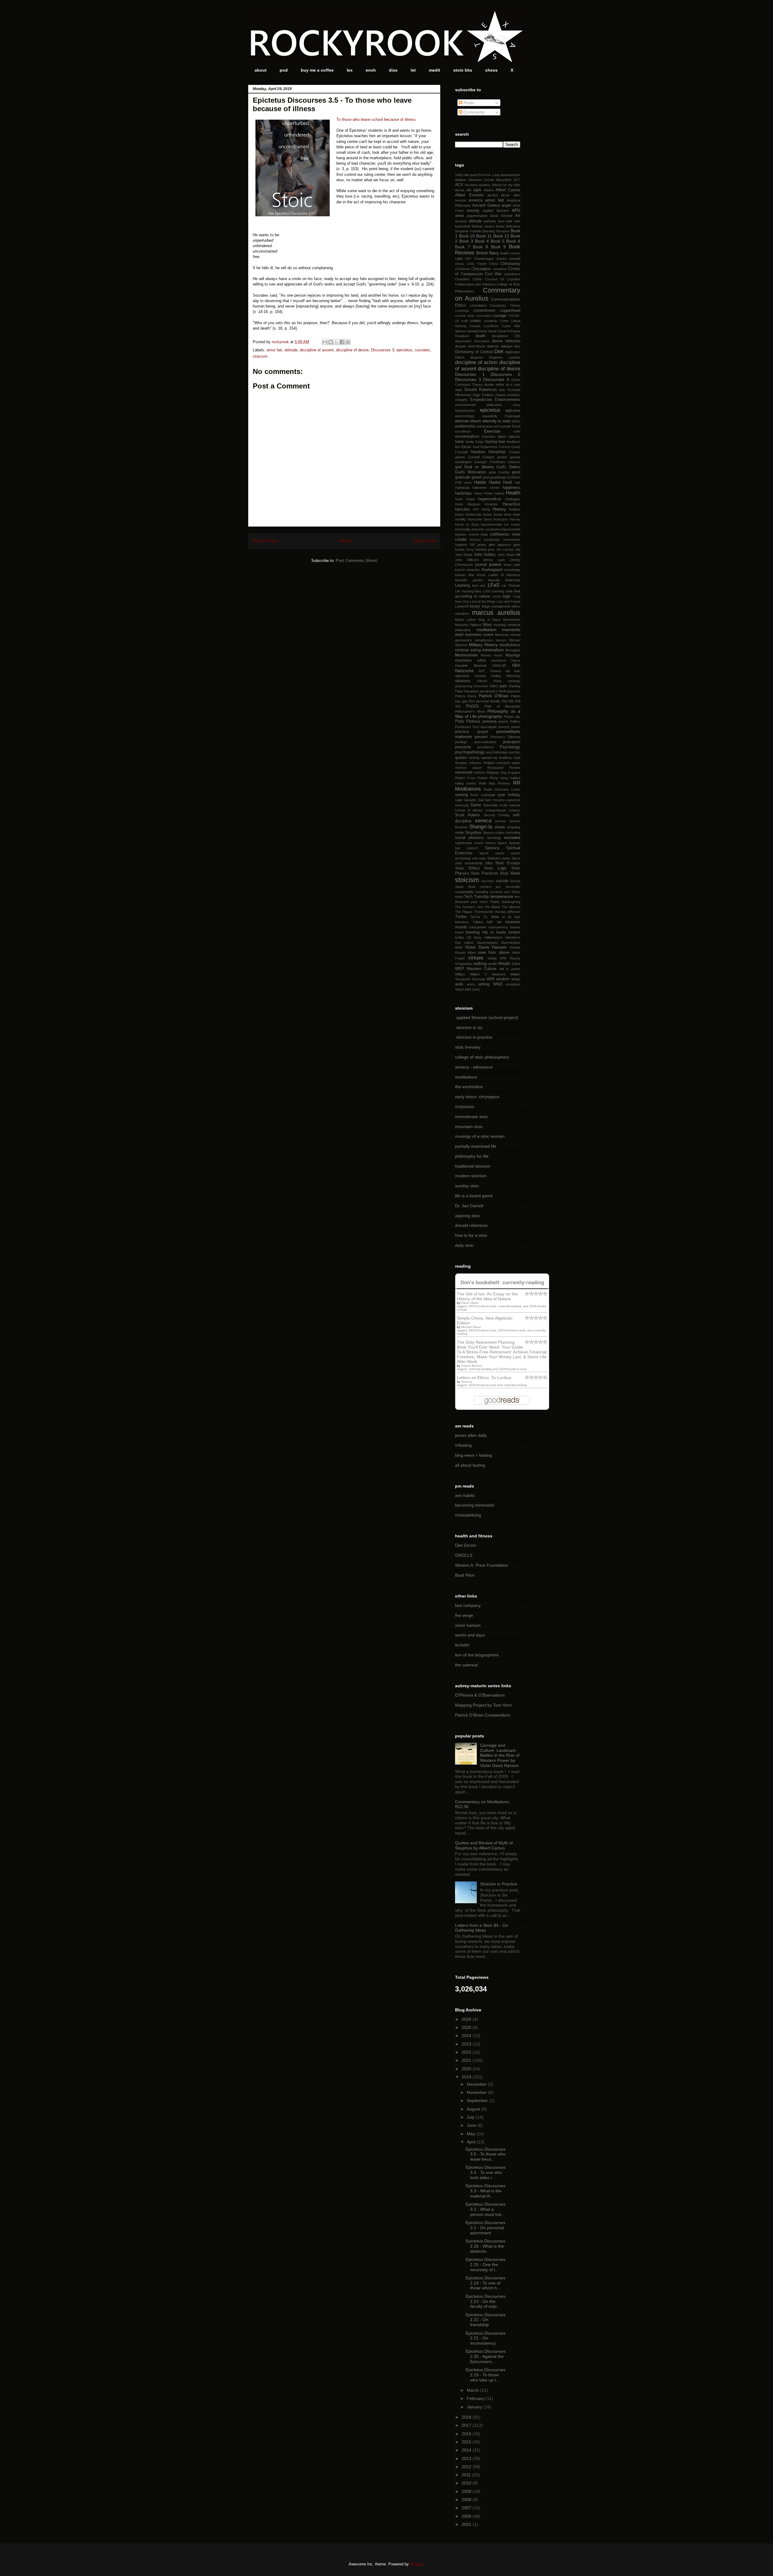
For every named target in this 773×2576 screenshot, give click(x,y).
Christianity (510, 264)
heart (459, 499)
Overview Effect (486, 686)
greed (476, 477)
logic (507, 596)
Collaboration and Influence (475, 284)
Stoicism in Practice (499, 1884)
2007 (467, 2508)
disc (393, 70)
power (516, 727)
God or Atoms (479, 467)
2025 (467, 2027)
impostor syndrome (486, 529)
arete (459, 216)
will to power (510, 969)
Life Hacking (464, 591)
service (500, 821)
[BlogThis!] (331, 342)
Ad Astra (471, 185)
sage (459, 800)
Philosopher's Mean (470, 711)
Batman (477, 226)
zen (468, 989)
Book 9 (499, 247)
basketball (462, 226)
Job (518, 550)
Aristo (494, 216)
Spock (484, 853)
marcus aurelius (496, 613)
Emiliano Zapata (494, 395)
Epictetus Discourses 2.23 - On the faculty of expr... (486, 2301)
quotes (461, 758)
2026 (467, 2019)
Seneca (467, 1382)
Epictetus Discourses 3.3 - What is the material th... (486, 2191)
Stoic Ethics (467, 868)
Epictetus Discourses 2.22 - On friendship (486, 2320)
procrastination (485, 742)
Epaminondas (465, 411)
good (516, 472)
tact (507, 892)
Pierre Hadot (470, 1303)
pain (503, 686)
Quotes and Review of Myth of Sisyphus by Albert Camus (484, 1845)
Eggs (477, 395)
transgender (478, 927)
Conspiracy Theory (505, 305)
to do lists (511, 917)
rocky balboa (510, 778)
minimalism (493, 650)
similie (459, 833)
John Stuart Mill (509, 555)
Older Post (424, 541)
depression (463, 341)
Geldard (488, 457)
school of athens (469, 810)
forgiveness (489, 447)
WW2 (498, 984)
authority (490, 221)
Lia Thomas (511, 585)
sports (500, 853)
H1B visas (463, 482)
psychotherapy (497, 752)
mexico (501, 640)
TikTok (475, 917)
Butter (505, 253)
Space (502, 843)
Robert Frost (465, 778)
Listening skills (502, 591)
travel (459, 932)
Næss (516, 660)
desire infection (506, 341)
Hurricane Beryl (480, 519)
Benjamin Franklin (468, 231)
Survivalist (513, 887)
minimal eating (468, 650)
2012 (467, 2467)
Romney (504, 783)
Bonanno (503, 231)
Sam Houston (495, 800)
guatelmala (498, 477)
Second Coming (497, 815)
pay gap (461, 701)
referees (475, 763)
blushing (489, 231)
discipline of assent (317, 350)
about (261, 70)
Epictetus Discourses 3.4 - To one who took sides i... (486, 2172)
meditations (466, 1077)
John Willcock (467, 560)
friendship (497, 452)
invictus (475, 540)
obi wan (513, 671)
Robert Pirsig (488, 778)
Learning (462, 585)
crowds (475, 326)
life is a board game (474, 1196)
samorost (513, 800)
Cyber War (511, 326)
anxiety (473, 211)
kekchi (460, 570)
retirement (464, 772)
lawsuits (494, 580)
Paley (459, 691)
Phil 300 (508, 701)
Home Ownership (468, 514)
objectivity (462, 676)
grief (486, 477)
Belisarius (513, 226)
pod (284, 70)
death (480, 336)
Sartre (476, 805)
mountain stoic (469, 1127)
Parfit (502, 691)
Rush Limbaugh (483, 795)
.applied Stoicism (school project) (487, 1017)
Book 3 (466, 241)
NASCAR (499, 666)
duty (502, 390)
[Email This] (325, 342)
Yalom (459, 989)
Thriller (461, 917)
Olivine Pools (489, 681)
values (469, 943)
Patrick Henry (466, 696)
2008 (467, 2500)
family (470, 442)
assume (461, 221)
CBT (468, 259)
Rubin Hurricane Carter (502, 789)
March (473, 2390)
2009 (467, 2491)
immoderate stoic (471, 1117)
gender (502, 457)
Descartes (482, 341)
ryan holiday (509, 795)
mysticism (499, 660)
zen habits (465, 1495)
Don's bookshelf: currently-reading (502, 1283)
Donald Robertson (481, 390)
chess (491, 70)
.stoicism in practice (474, 1037)
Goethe (504, 472)
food (476, 447)
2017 (467, 2425)
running (461, 795)
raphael (486, 758)
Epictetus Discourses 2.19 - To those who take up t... (486, 2375)
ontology (514, 681)
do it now (513, 385)
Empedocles (481, 400)
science (515, 810)
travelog (473, 932)
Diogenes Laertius (505, 357)
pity (518, 717)
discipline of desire (352, 350)
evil (496, 426)
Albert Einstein (469, 195)
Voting (492, 958)
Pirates (509, 717)
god (458, 467)
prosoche (463, 747)
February (476, 2398)
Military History (483, 645)
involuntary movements (502, 540)
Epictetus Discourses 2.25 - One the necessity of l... (486, 2265)
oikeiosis (463, 681)
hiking (486, 509)
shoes (500, 827)
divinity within (494, 385)
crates (476, 321)
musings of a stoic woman (480, 1136)
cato (459, 259)
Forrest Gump (510, 447)
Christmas (463, 269)
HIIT (476, 509)
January (475, 2407)
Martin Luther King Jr (473, 620)
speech (473, 848)
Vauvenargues (487, 943)
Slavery (488, 833)
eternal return (468, 421)
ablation (461, 180)
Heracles (491, 504)
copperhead (510, 311)
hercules (462, 509)
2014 (467, 2450)
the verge (464, 1615)
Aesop (460, 190)
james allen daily (471, 1435)
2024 (467, 2036)
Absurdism (504, 180)
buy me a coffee (317, 70)
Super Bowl (465, 887)
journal (481, 565)
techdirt (462, 1645)
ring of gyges (510, 772)
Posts (468, 103)
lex (350, 70)
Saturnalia (490, 805)
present (481, 737)
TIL (486, 917)
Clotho (477, 279)
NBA (516, 666)
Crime (504, 321)
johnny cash (494, 560)
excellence (463, 431)
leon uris (479, 585)
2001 (467, 2524)
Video (471, 953)
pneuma (489, 721)
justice (495, 564)
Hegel (470, 499)
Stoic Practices (484, 873)
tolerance (462, 922)
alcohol (492, 195)
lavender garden (469, 580)
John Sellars (485, 555)
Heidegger (513, 499)
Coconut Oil (494, 279)
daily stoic (464, 1245)
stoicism (260, 356)
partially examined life (476, 1146)
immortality (463, 529)
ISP (472, 545)
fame (459, 442)
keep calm (512, 565)
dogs (459, 390)
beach (489, 226)
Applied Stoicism (496, 211)
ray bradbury (502, 758)
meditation (486, 630)
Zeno (476, 989)
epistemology (465, 416)
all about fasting (470, 1465)
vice (459, 947)
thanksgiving (511, 902)
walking (480, 964)
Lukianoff (462, 606)
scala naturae (510, 805)
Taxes (516, 892)
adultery (484, 185)
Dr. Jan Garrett (469, 1206)
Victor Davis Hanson (486, 947)
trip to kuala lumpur (501, 932)
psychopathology (470, 752)
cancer (515, 253)
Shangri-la (481, 827)
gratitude (463, 477)
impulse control (467, 534)
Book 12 (501, 236)
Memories (502, 635)
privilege (461, 742)
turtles (460, 937)
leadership (513, 580)
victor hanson (468, 1625)
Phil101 (472, 706)
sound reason (485, 843)
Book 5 (498, 241)
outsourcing (464, 686)
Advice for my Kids (506, 185)
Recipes (461, 763)
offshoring (513, 676)
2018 (467, 2417)
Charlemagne (484, 259)
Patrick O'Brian (494, 696)
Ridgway (493, 772)
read (517, 758)
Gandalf (474, 457)
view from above (494, 953)
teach (459, 897)
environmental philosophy (479, 405)
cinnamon (500, 269)
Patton (516, 696)
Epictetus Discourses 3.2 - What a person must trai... (486, 2209)
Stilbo (489, 863)
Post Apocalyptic (485, 727)
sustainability (464, 892)
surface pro (490, 887)
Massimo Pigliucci (468, 625)
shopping (514, 827)
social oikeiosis (469, 838)
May (471, 2134)
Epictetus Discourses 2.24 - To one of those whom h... (486, 2283)
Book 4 (482, 241)
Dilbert (460, 357)
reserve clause (468, 768)
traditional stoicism (473, 1166)
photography (490, 716)
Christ (494, 264)
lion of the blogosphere (477, 1655)
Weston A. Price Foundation (482, 1565)
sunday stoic (467, 1186)
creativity (491, 321)
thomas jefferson (508, 912)
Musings (513, 655)
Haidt (508, 482)
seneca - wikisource (474, 1067)
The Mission (511, 907)
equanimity (490, 416)
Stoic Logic (496, 868)
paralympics (489, 691)
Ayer (501, 221)
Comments (473, 112)
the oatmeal (466, 1665)
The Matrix (492, 907)
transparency (498, 927)
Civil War (493, 274)
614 (482, 175)
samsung (462, 805)
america (476, 200)
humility (460, 519)
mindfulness (510, 645)
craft (464, 321)
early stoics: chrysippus (477, 1097)
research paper (508, 763)
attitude (291, 350)
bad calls (513, 221)
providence (486, 747)
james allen (486, 545)
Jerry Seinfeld (476, 550)
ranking (474, 758)
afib (469, 190)
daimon (460, 331)
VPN (503, 958)
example (505, 426)
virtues (476, 958)
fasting (491, 442)
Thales (495, 902)
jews (491, 550)
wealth (493, 964)
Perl (471, 701)
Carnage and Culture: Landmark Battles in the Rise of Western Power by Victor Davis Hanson (500, 1755)
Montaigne (513, 650)
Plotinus (473, 721)
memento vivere (479, 635)
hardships (463, 493)
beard (500, 226)
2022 (467, 2052)
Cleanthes (462, 279)
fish (458, 447)
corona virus (465, 316)
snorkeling (513, 833)
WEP (460, 969)
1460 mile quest (467, 175)
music (498, 655)
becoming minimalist (475, 1505)
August (474, 2109)
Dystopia (514, 390)
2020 (467, 2069)
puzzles (515, 752)
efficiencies (463, 395)
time (495, 917)
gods (492, 472)
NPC (482, 671)
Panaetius (471, 691)
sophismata (463, 843)
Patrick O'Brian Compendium (483, 1715)
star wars (479, 858)
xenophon (513, 984)
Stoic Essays (508, 863)
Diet (499, 351)
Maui (487, 625)
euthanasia (484, 426)
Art (518, 216)
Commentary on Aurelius (488, 294)
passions (514, 691)
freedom (478, 452)
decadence (500, 336)
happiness (511, 488)
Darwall (472, 331)
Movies (486, 655)
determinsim (477, 346)
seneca (483, 821)
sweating (482, 892)
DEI (518, 336)
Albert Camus (508, 190)
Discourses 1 (470, 374)
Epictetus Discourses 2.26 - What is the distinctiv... (486, 2246)
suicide (502, 881)
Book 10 (467, 236)
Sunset (515, 881)
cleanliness (512, 274)
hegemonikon (490, 499)
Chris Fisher (477, 264)
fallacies (514, 437)
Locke (497, 596)
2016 (467, 2434)
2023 (467, 2044)
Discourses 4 (496, 379)
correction (484, 316)
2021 (467, 2060)
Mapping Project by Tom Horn (483, 1705)
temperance (502, 896)
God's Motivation (470, 472)
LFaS (494, 585)
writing (484, 984)
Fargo (479, 442)
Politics (515, 721)
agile (477, 190)
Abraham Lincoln (481, 180)
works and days (470, 1635)
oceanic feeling (488, 676)
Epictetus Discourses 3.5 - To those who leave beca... (486, 2154)
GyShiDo (514, 477)
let (413, 70)
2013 (467, 2458)
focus (466, 447)
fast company (468, 1605)
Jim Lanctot (505, 550)
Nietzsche (464, 671)
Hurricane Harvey (507, 519)
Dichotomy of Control (474, 352)
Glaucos (514, 462)
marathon (462, 614)
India (484, 534)
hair (518, 482)
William (460, 974)
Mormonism (466, 655)
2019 (467, 2077)
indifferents (500, 534)
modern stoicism (471, 1176)
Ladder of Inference (504, 575)
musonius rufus (471, 660)
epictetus (404, 350)
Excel (516, 426)
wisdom (503, 979)
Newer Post (265, 541)
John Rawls (464, 555)
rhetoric (480, 772)
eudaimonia (465, 426)
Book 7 (463, 247)
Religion (489, 763)
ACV (459, 185)
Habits (480, 482)
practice (462, 732)
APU (516, 210)
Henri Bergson (468, 504)
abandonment (510, 175)
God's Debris (508, 467)
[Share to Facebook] (342, 342)
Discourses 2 (505, 374)
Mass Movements (506, 620)
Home (346, 541)
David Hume (487, 331)
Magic (486, 606)
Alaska (489, 190)
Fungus (515, 452)
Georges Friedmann (490, 462)
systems (496, 892)
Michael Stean (471, 1327)
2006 (467, 2516)
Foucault (461, 452)
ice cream (512, 524)
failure (502, 437)
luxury (475, 606)
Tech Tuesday (476, 897)
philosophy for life (472, 1156)
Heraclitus (512, 504)
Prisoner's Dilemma (505, 737)
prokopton (512, 742)
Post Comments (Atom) (356, 561)
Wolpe (516, 979)
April (472, 2142)
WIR (491, 979)
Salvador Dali (473, 800)
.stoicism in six (469, 1027)
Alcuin (505, 195)
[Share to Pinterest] (348, 342)
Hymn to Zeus (467, 524)
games (460, 457)
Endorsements (508, 400)
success (488, 881)
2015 (467, 2442)
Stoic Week (510, 873)
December (477, 2084)
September (478, 2100)
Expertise (489, 437)
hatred (499, 493)
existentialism (467, 437)
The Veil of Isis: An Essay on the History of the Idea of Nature (487, 1296)
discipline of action (476, 362)
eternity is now (496, 421)
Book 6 (513, 241)
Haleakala (462, 488)
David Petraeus (509, 331)
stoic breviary (468, 1047)
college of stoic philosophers (482, 1057)
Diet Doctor (466, 1545)
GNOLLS (464, 1555)
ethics (516, 421)
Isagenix (461, 545)
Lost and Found (508, 601)
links (478, 591)
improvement (511, 529)
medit (435, 70)
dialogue (507, 346)
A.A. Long (492, 175)
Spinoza (492, 848)
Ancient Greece (486, 205)
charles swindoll (508, 259)
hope (517, 514)
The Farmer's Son (469, 907)
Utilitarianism (493, 937)
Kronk (481, 575)
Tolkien (478, 922)
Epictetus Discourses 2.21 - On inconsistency (486, 2338)
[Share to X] (336, 342)
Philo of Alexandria (502, 706)
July (471, 2117)
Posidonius (463, 727)
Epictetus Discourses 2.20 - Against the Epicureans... (486, 2356)
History (499, 509)
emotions (514, 395)
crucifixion (491, 326)
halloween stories (486, 488)
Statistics (494, 858)
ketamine (473, 570)
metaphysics (484, 640)
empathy (461, 400)
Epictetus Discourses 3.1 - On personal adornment (486, 2228)
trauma (515, 927)
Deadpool (462, 336)
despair (460, 346)
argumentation (477, 216)
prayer (483, 732)
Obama (496, 671)
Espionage (513, 416)
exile (517, 431)
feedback (513, 442)
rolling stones (466, 783)
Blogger (417, 2564)
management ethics (506, 606)
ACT (517, 180)
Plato (460, 721)
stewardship (474, 863)
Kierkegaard (492, 570)
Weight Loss (509, 964)
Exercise (492, 431)
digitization (513, 352)
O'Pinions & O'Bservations (480, 1695)
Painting (515, 686)
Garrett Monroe (472, 1366)
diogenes (477, 357)
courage (499, 316)
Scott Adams (468, 815)
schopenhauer (496, 810)
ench (371, 70)
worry (471, 984)
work (459, 984)
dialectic (493, 346)
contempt (462, 311)
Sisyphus (473, 833)
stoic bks (463, 70)
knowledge (512, 570)
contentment (484, 311)
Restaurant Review (504, 768)
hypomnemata (491, 524)
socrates (422, 350)
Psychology (510, 747)
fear (502, 442)
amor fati (274, 350)
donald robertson (471, 1225)
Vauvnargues (511, 943)
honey (487, 514)
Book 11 (484, 236)
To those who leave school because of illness (376, 119)
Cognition (513, 279)
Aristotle (507, 216)
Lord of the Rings (483, 601)
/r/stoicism (465, 1107)
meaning (500, 625)
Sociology (494, 838)
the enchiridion (469, 1087)
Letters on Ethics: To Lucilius (484, 1378)
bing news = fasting (473, 1455)
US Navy (474, 937)
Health (513, 493)
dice (517, 346)
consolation (478, 305)
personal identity (488, 701)
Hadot (495, 482)
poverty (504, 727)
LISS (487, 591)
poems (503, 721)
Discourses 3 (383, 350)
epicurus (513, 411)
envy (517, 405)
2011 (467, 2475)
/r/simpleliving (468, 1515)
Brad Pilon (465, 1575)
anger (506, 205)
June (472, 2125)
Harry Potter (484, 493)
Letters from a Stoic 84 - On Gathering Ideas (482, 1928)
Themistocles (484, 912)
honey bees (503, 514)
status (506, 858)
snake (499, 833)
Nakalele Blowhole (471, 666)
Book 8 (480, 247)
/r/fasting (463, 1445)
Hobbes (515, 509)
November (477, 2092)
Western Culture (482, 969)
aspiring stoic (468, 1216)
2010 (467, 2483)
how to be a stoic (471, 1235)
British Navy (488, 253)
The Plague (464, 912)
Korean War (465, 575)
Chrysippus (481, 269)
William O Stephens (488, 974)
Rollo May (487, 783)
